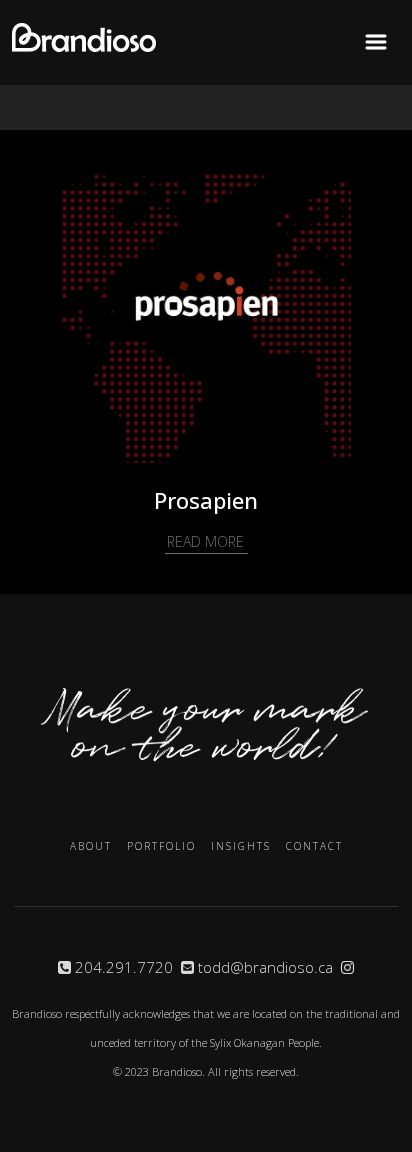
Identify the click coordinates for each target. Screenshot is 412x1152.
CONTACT (314, 846)
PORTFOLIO (161, 846)
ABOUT (91, 846)
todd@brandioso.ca (265, 967)
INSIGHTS (241, 846)
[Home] (84, 47)
